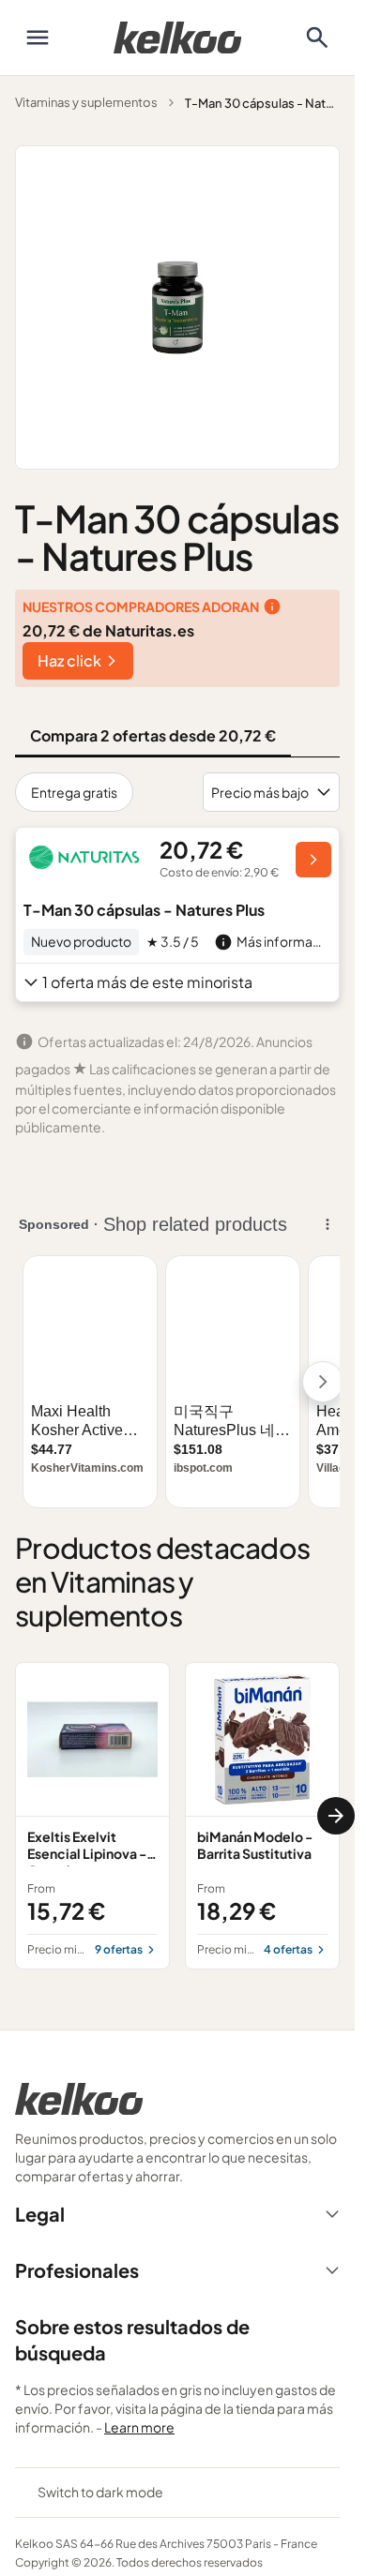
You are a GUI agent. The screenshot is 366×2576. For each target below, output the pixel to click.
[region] (177, 1816)
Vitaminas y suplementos (86, 102)
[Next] (336, 1816)
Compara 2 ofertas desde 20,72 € (153, 735)
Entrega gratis (74, 792)
